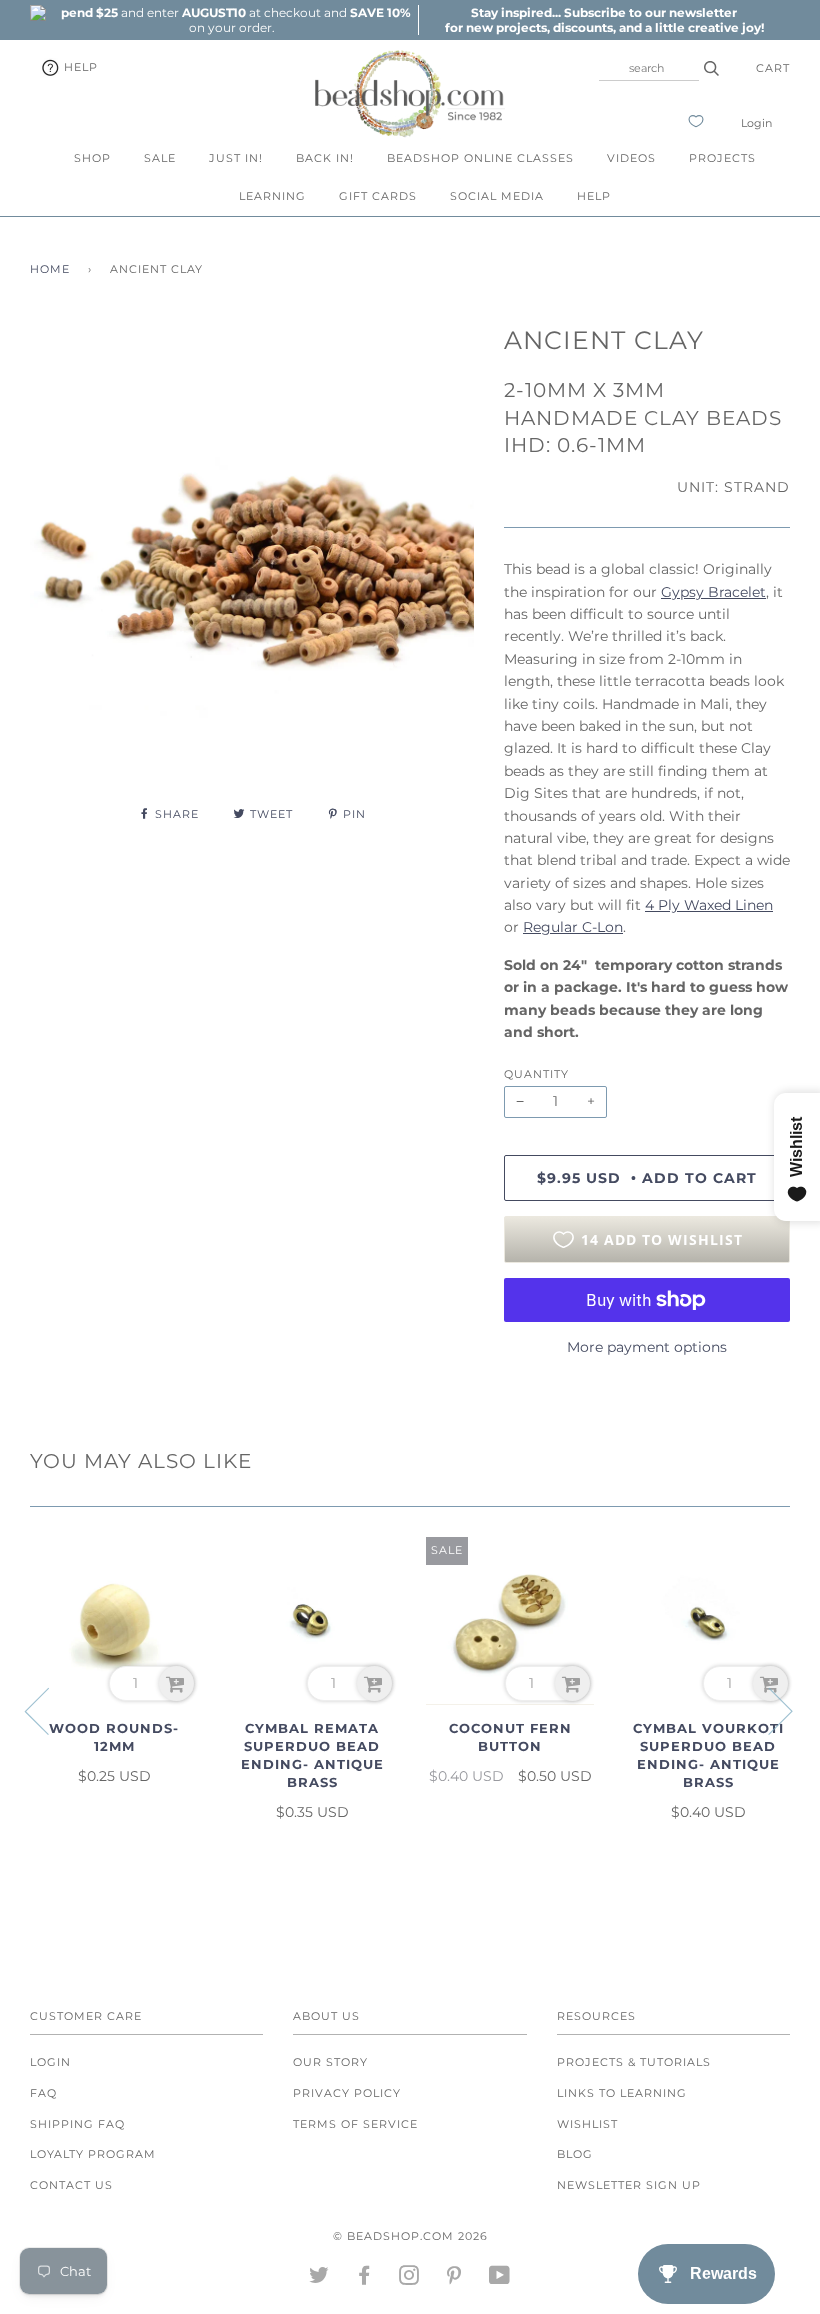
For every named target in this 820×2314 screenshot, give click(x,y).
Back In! (325, 158)
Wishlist (587, 2124)
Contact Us (71, 2185)
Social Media (497, 196)
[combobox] (649, 68)
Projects (722, 158)
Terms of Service (355, 2124)
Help (79, 67)
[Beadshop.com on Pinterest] (454, 2279)
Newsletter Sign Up (629, 2185)
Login (756, 123)
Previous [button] (49, 1710)
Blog (575, 2154)
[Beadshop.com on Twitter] (319, 2279)
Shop (92, 158)
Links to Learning (622, 2093)
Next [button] (768, 1710)
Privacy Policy (347, 2093)
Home (50, 269)
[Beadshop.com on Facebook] (364, 2279)
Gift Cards (378, 196)
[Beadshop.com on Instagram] (409, 2279)
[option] (232, 20)
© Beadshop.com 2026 (410, 2236)
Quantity (536, 1074)
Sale (160, 158)
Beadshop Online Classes (480, 158)
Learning (272, 196)
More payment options (647, 1347)
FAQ (43, 2093)
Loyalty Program (93, 2154)
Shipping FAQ (77, 2124)
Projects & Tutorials (634, 2062)
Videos (631, 158)
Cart (773, 68)
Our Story (330, 2062)
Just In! (236, 158)
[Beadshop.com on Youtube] (500, 2279)
